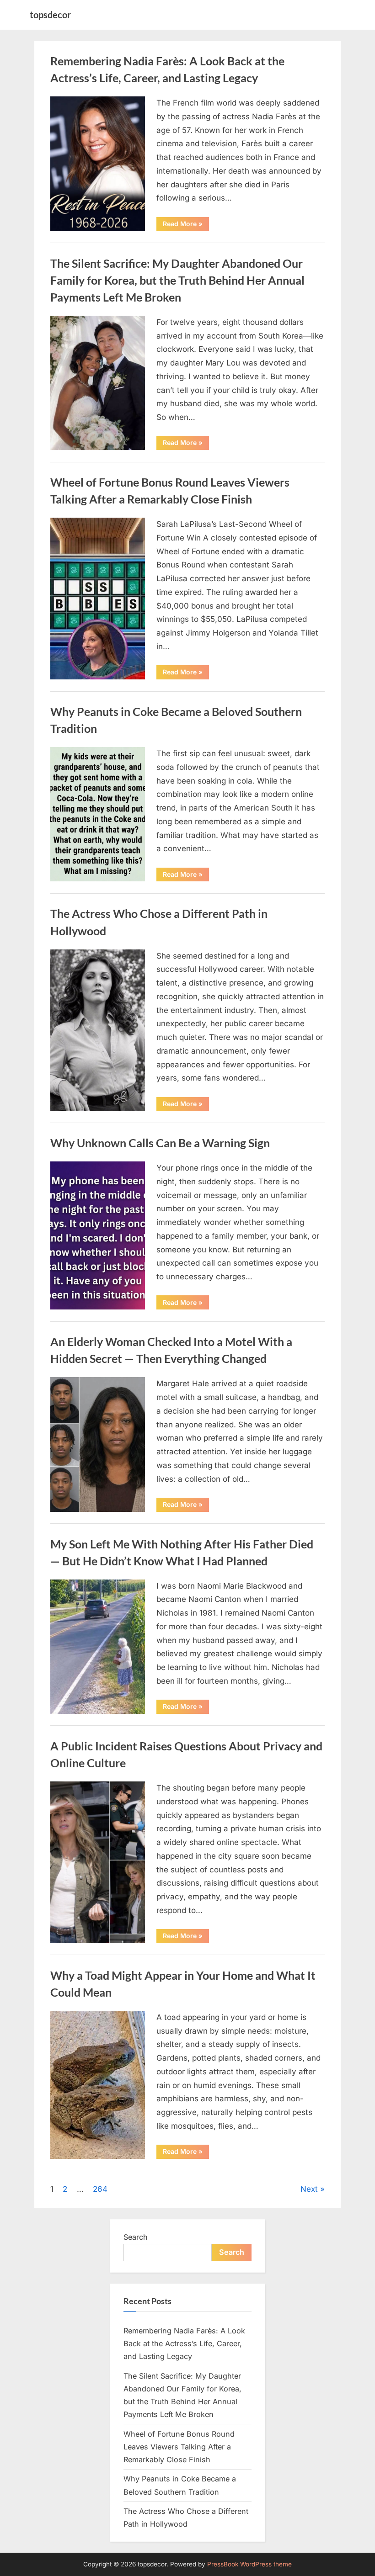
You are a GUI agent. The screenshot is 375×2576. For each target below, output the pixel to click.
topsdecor (50, 15)
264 (100, 2189)
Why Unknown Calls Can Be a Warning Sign (160, 1143)
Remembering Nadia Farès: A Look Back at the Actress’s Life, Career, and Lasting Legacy (184, 2344)
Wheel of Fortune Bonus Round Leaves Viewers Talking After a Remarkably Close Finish (179, 2447)
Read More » (186, 225)
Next (309, 2189)
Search (136, 2237)
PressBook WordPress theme (249, 2564)
